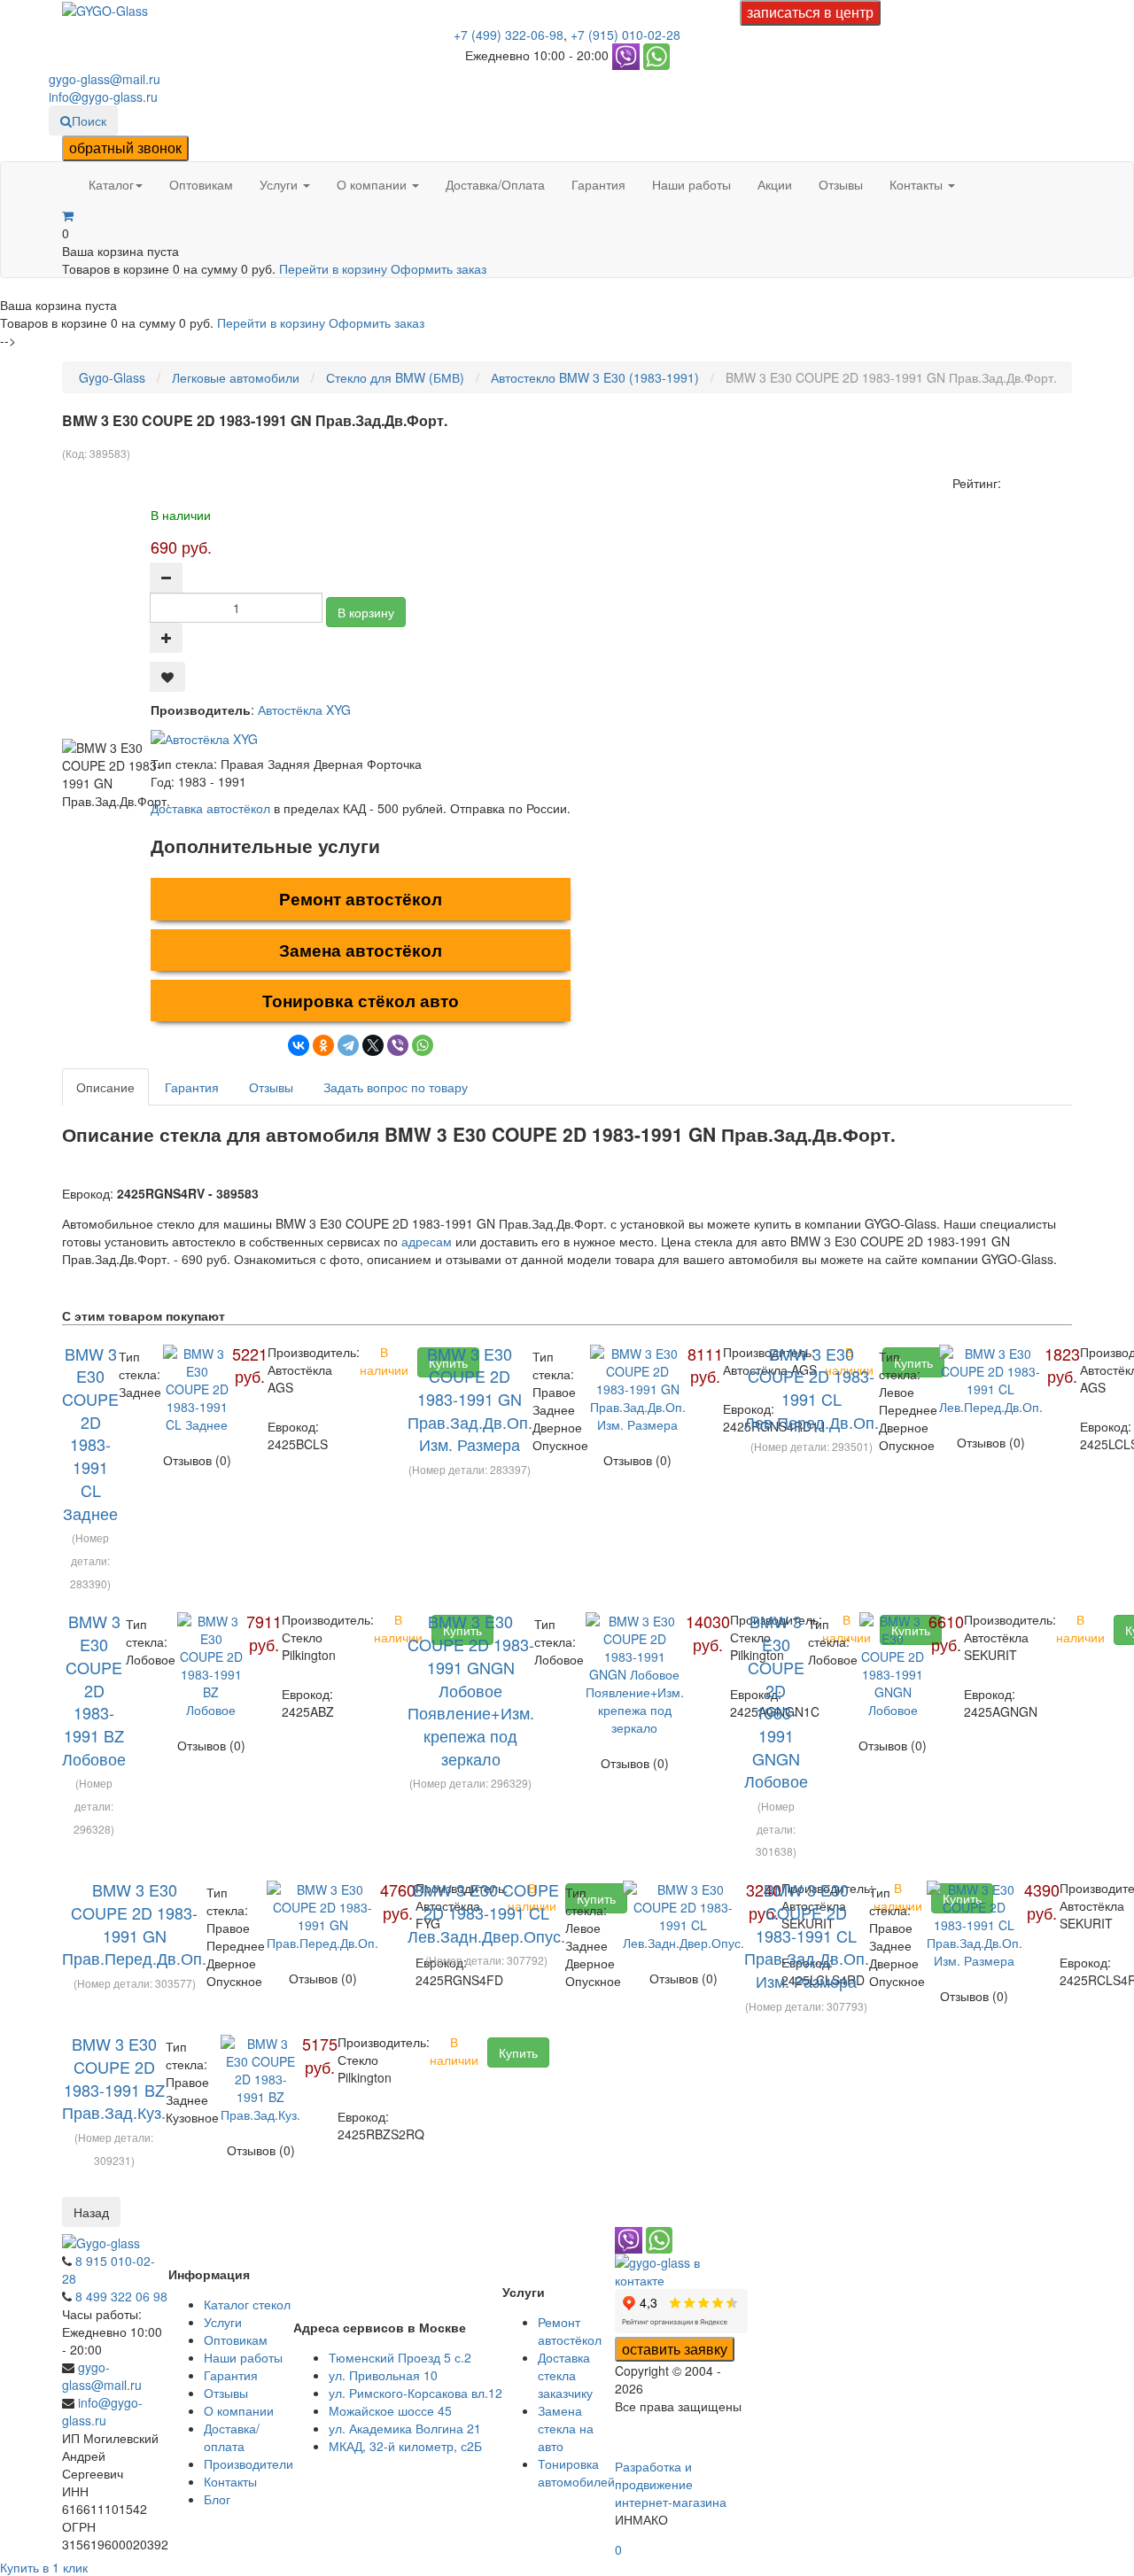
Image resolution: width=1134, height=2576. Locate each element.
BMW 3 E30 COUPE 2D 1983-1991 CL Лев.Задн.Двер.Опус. (486, 1912)
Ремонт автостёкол (361, 899)
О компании (373, 184)
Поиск (89, 120)
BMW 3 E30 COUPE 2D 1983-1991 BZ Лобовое (94, 1689)
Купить (518, 2052)
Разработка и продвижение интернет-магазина (671, 2484)
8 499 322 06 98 (121, 2296)
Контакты (918, 184)
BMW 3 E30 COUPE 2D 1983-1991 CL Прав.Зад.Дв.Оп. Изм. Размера (807, 1935)
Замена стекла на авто (566, 2428)
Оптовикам (201, 184)
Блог (217, 2499)
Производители (249, 2463)
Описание (105, 1087)
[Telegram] (348, 1045)
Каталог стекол (247, 2304)
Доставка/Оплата (495, 184)
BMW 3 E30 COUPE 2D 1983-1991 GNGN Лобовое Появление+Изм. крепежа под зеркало (471, 1689)
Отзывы (841, 184)
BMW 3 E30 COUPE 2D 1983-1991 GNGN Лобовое (776, 1701)
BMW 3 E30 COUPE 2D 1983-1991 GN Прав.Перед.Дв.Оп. (134, 1924)
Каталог (111, 184)
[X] (373, 1045)
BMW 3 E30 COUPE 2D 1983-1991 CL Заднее (90, 1433)
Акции (775, 184)
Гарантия (598, 184)
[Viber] (398, 1045)
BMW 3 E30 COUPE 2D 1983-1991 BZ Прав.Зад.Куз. (114, 2078)
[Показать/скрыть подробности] (68, 215)
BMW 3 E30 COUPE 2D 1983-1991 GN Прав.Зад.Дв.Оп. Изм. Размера (470, 1399)
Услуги (280, 184)
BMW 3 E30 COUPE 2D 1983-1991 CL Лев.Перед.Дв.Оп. (812, 1388)
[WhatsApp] (423, 1045)
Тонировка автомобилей (576, 2472)
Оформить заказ (439, 268)
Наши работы (691, 184)
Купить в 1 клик (44, 2567)
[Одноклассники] (323, 1045)
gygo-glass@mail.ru (105, 79)
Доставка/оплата (232, 2437)
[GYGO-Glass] (105, 9)
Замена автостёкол (361, 950)
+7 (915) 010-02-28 (625, 35)
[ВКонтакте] (299, 1045)
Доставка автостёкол (210, 808)
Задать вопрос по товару (396, 1087)
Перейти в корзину (335, 268)
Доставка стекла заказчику (565, 2375)
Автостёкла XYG (304, 710)
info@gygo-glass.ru (103, 97)
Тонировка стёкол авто (361, 1001)
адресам (427, 1241)
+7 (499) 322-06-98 (509, 35)
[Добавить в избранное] (167, 677)
